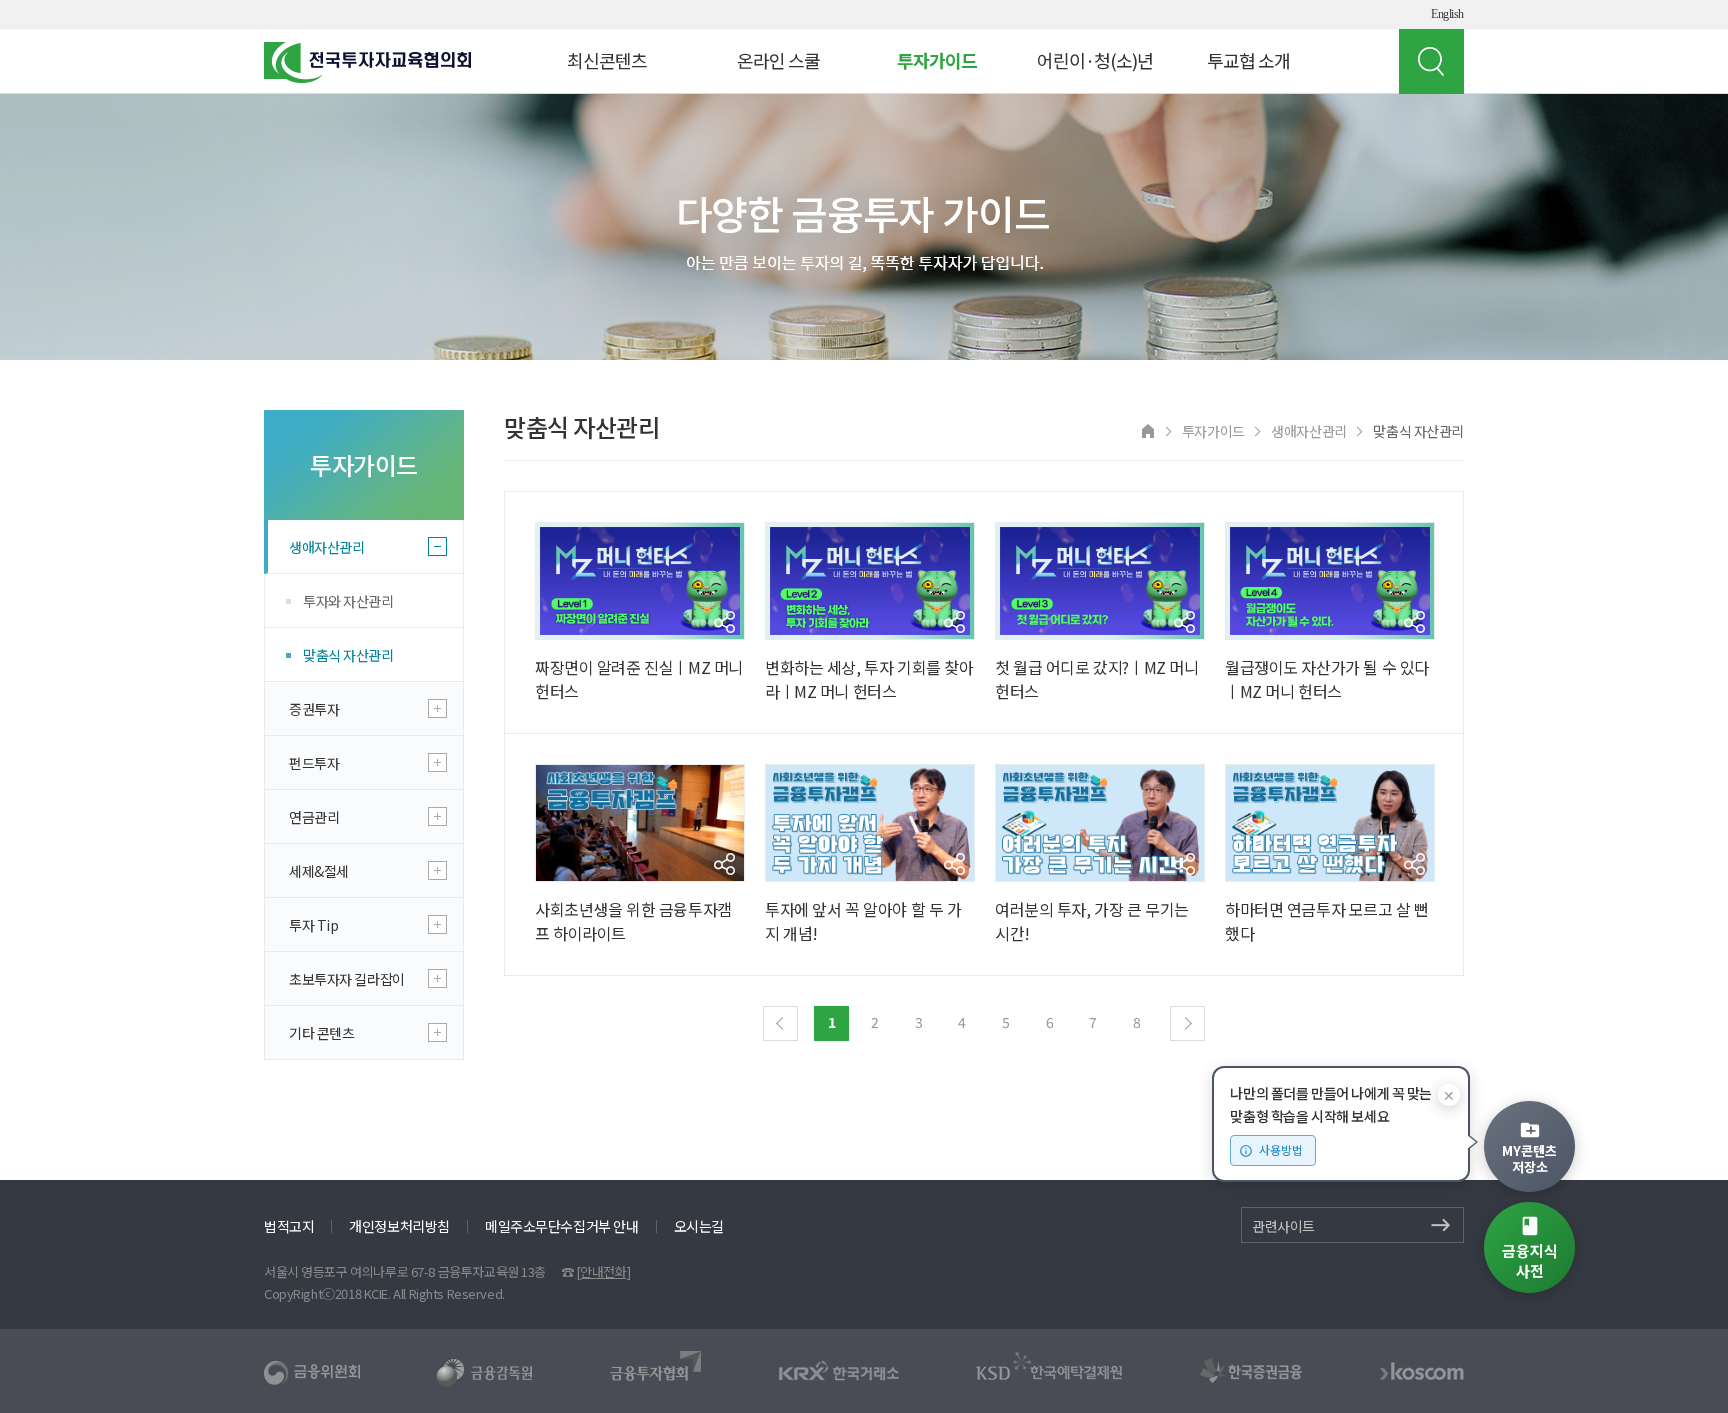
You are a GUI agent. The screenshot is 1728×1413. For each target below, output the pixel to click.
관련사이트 (1283, 1226)
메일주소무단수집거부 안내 (562, 1226)
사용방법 (1281, 1149)
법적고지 (289, 1226)
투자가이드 (937, 60)
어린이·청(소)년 (1095, 60)
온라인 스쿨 (778, 60)
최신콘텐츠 (607, 60)
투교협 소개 (1248, 60)
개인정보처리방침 (399, 1226)
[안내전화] (603, 1271)
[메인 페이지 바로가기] (1148, 429)
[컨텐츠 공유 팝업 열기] (724, 622)
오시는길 (699, 1226)
